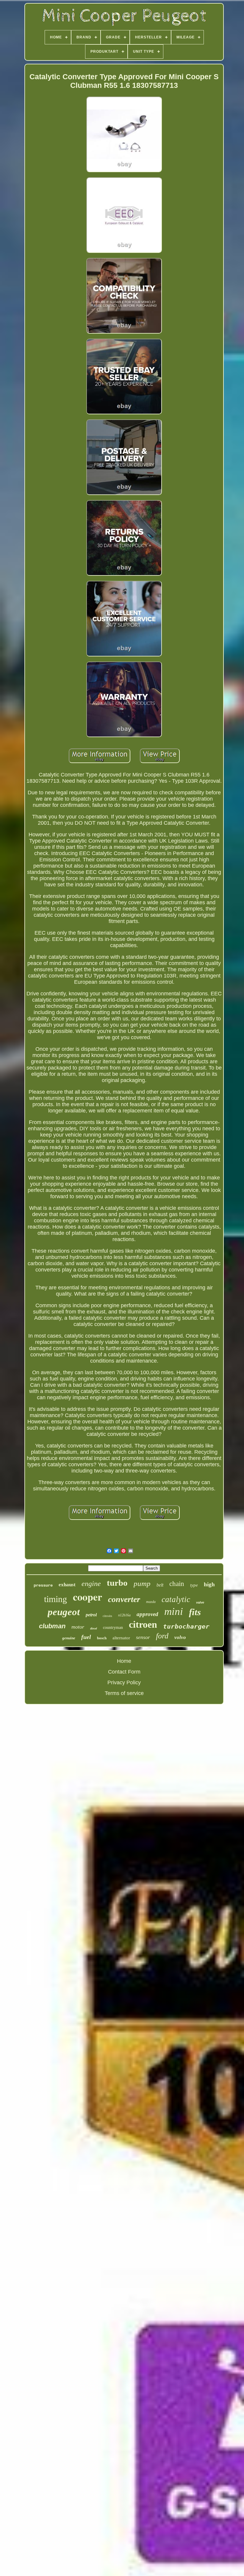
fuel (86, 1637)
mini (174, 1611)
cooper (87, 1597)
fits (195, 1612)
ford (162, 1636)
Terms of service (124, 1693)
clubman (52, 1626)
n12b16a (124, 1615)
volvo (180, 1637)
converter (124, 1599)
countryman (113, 1628)
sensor (143, 1637)
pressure (43, 1585)
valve (200, 1602)
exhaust (67, 1585)
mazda (151, 1602)
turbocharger (186, 1626)
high (209, 1584)
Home (124, 1661)
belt (160, 1585)
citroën (107, 1616)
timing (55, 1599)
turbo (117, 1583)
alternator (121, 1638)
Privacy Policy (124, 1682)
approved (147, 1614)
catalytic (176, 1599)
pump (142, 1583)
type (194, 1585)
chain (177, 1584)
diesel (94, 1628)
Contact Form (124, 1672)
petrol (91, 1615)
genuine (69, 1638)
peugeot (64, 1612)
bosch (102, 1638)
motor (78, 1627)
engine (91, 1584)
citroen (143, 1624)
